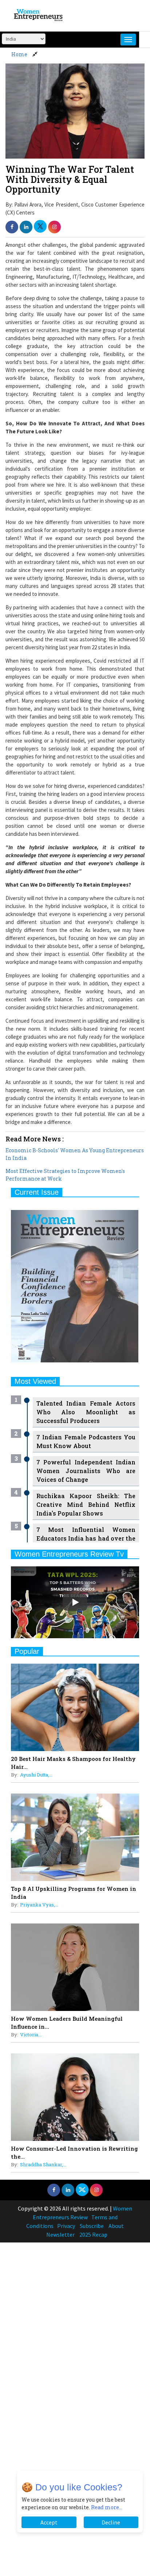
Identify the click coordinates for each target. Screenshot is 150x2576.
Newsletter (60, 2234)
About (116, 2226)
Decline (111, 2522)
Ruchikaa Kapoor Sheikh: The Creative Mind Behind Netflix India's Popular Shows (86, 1504)
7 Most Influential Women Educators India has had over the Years (86, 1538)
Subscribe (92, 2226)
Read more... (107, 2507)
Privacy (66, 2226)
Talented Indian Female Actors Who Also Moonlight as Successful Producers (86, 1412)
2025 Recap (93, 2234)
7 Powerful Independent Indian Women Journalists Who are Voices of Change (86, 1471)
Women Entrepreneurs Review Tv (69, 1554)
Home (19, 54)
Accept (49, 2522)
